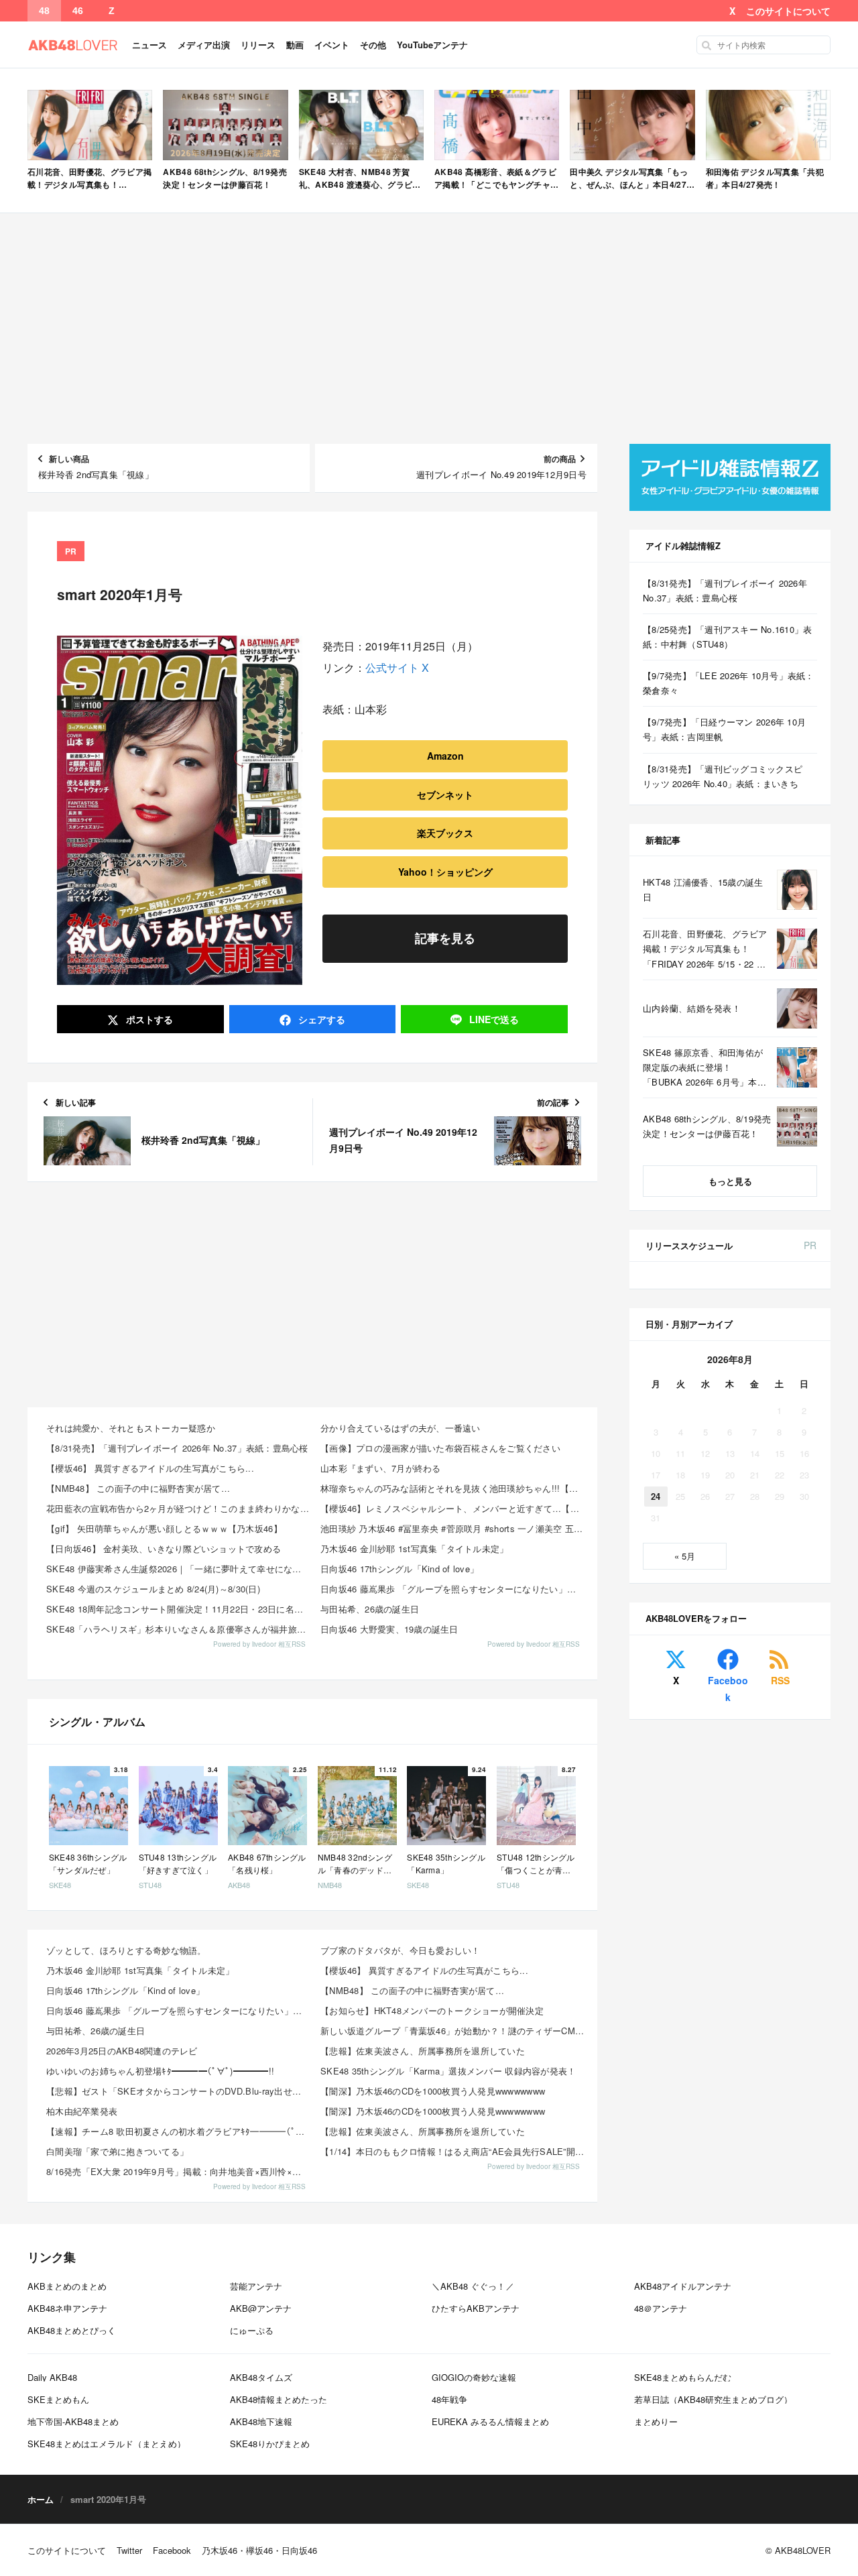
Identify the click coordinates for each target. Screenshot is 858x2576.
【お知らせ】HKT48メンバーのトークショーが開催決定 (432, 2010)
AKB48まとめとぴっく (72, 2330)
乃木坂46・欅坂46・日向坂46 (259, 2550)
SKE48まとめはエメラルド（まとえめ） (107, 2444)
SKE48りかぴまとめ (270, 2444)
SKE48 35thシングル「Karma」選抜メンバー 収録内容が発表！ (448, 2071)
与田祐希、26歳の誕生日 (370, 1609)
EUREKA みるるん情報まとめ (490, 2421)
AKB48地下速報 (261, 2421)
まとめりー (656, 2421)
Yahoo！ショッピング (445, 872)
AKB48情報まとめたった (279, 2399)
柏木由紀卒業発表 (82, 2111)
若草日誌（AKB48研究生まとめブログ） (713, 2399)
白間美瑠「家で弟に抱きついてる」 (117, 2151)
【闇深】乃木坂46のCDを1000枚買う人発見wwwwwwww (433, 2091)
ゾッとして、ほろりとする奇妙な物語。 (126, 1950)
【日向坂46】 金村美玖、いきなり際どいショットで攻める (164, 1548)
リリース (258, 45)
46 (78, 11)
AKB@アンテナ (261, 2308)
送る (494, 1019)
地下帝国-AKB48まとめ (73, 2421)
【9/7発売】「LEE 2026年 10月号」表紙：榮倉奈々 (729, 683)
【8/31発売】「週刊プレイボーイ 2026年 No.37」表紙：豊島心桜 (177, 1448)
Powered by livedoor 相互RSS (259, 1644)
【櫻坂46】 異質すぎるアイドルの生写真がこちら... (150, 1468)
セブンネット (445, 795)
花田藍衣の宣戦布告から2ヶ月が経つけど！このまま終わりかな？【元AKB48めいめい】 (179, 1508)
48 (44, 11)
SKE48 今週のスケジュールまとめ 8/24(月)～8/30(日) (153, 1589)
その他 (373, 45)
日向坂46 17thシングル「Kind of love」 (400, 1569)
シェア (320, 1019)
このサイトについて (788, 11)
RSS (780, 1680)
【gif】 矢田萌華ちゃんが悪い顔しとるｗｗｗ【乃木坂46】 (164, 1528)
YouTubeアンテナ (432, 45)
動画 (295, 45)
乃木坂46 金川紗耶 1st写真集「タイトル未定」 (415, 1548)
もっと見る (730, 1181)
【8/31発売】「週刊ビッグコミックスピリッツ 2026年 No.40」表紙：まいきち (723, 776)
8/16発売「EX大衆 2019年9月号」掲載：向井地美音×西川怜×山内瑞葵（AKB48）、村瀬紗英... (179, 2171)
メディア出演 (204, 45)
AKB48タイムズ (261, 2377)
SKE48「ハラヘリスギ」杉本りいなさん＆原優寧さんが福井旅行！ (179, 1629)
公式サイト (392, 667)
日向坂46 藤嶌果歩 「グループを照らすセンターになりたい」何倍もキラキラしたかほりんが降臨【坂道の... (179, 2010)
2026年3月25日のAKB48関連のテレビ (122, 2051)
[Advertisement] (429, 329)
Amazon (445, 756)
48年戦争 (449, 2399)
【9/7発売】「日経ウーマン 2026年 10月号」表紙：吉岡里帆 (724, 729)
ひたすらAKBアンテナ (476, 2308)
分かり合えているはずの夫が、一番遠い (401, 1428)
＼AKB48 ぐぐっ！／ (473, 2286)
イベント (332, 45)
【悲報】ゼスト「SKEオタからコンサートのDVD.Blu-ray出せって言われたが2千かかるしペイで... (179, 2091)
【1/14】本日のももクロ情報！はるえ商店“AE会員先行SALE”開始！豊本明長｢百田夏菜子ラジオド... (453, 2151)
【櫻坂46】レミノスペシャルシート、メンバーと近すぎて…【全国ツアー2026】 (453, 1508)
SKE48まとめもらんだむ (683, 2377)
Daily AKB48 (52, 2377)
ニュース (149, 45)
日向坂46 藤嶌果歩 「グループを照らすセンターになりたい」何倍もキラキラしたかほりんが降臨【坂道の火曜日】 (453, 1589)
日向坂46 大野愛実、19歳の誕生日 (389, 1629)
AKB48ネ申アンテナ (67, 2308)
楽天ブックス (445, 833)
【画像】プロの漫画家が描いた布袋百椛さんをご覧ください (440, 1448)
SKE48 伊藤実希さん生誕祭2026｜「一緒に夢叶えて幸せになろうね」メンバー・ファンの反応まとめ (179, 1569)
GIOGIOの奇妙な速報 (474, 2377)
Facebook (728, 1689)
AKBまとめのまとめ (67, 2286)
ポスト (148, 1019)
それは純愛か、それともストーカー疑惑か (131, 1428)
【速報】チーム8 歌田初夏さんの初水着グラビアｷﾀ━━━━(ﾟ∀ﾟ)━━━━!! (179, 2131)
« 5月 (685, 1556)
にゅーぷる (252, 2330)
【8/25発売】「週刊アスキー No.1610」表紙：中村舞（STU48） (728, 637)
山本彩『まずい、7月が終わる (381, 1468)
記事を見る (445, 938)
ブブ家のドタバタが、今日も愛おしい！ (401, 1950)
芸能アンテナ (256, 2286)
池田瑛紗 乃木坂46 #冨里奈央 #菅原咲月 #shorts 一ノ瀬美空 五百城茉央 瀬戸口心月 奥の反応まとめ (453, 1528)
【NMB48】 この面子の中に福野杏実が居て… (138, 1488)
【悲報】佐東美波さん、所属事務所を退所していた (423, 2051)
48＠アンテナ (661, 2308)
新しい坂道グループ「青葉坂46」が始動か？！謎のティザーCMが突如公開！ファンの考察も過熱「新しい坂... (453, 2031)
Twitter (129, 2550)
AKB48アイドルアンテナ (683, 2286)
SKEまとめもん (58, 2399)
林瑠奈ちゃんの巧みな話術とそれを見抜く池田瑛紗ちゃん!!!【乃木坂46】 (453, 1488)
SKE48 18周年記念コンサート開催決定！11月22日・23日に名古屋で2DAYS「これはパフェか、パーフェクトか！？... (179, 1609)
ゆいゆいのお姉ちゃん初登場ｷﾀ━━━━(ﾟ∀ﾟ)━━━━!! (160, 2071)
